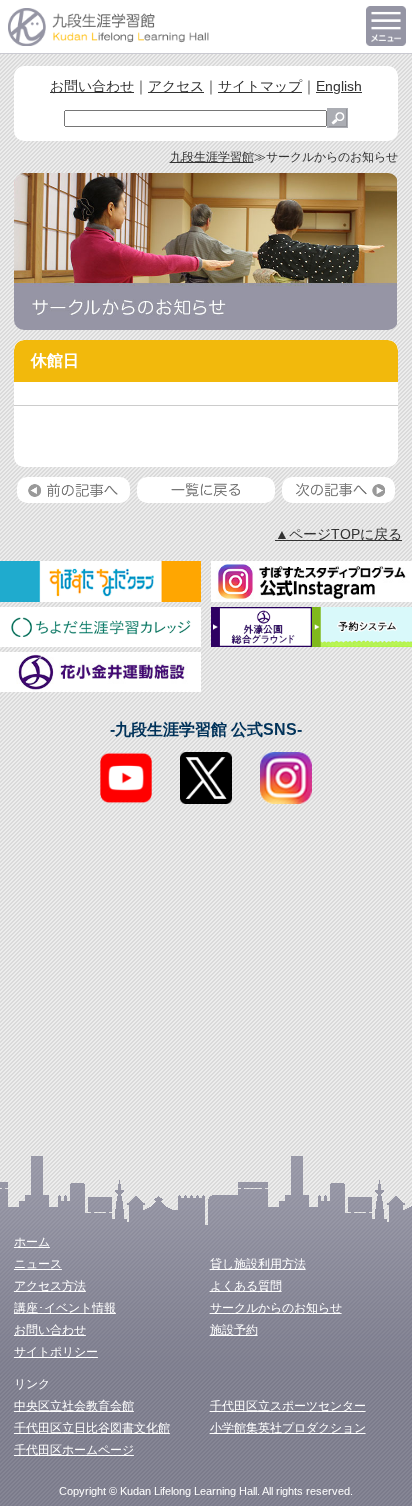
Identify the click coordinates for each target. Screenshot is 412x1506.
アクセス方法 (50, 1286)
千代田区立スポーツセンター (288, 1406)
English (339, 86)
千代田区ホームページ (74, 1450)
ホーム (32, 1242)
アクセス (176, 86)
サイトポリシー (56, 1352)
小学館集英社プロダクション (288, 1428)
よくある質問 (246, 1286)
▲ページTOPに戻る (338, 534)
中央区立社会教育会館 (74, 1406)
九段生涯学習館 (212, 157)
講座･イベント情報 (65, 1308)
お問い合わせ (92, 86)
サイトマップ (260, 86)
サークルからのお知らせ (276, 1308)
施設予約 (234, 1330)
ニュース (38, 1264)
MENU (386, 26)
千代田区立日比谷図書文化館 (92, 1428)
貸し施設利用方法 (258, 1264)
